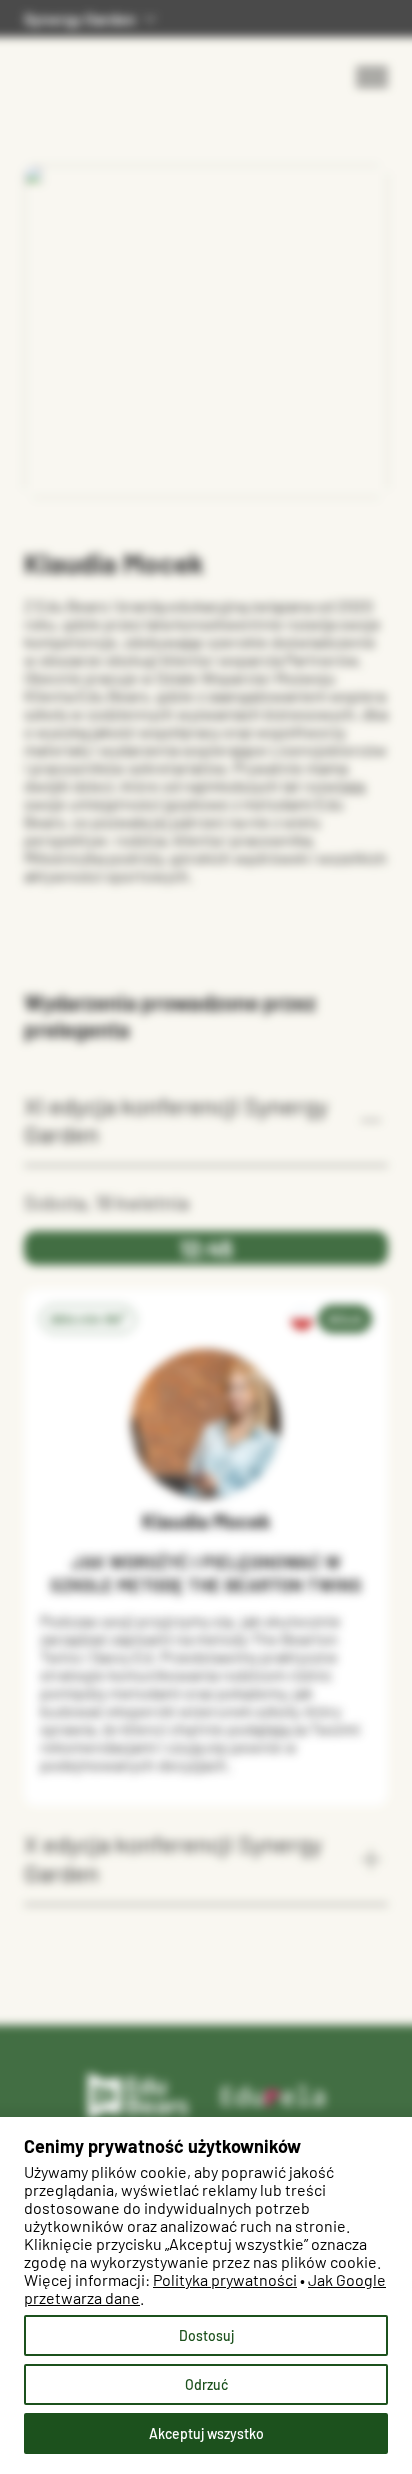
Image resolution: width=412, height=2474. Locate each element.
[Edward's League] (86, 63)
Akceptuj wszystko (206, 2433)
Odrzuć (206, 2384)
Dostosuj (206, 2335)
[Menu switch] (372, 77)
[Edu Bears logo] (139, 2096)
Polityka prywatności (225, 2279)
